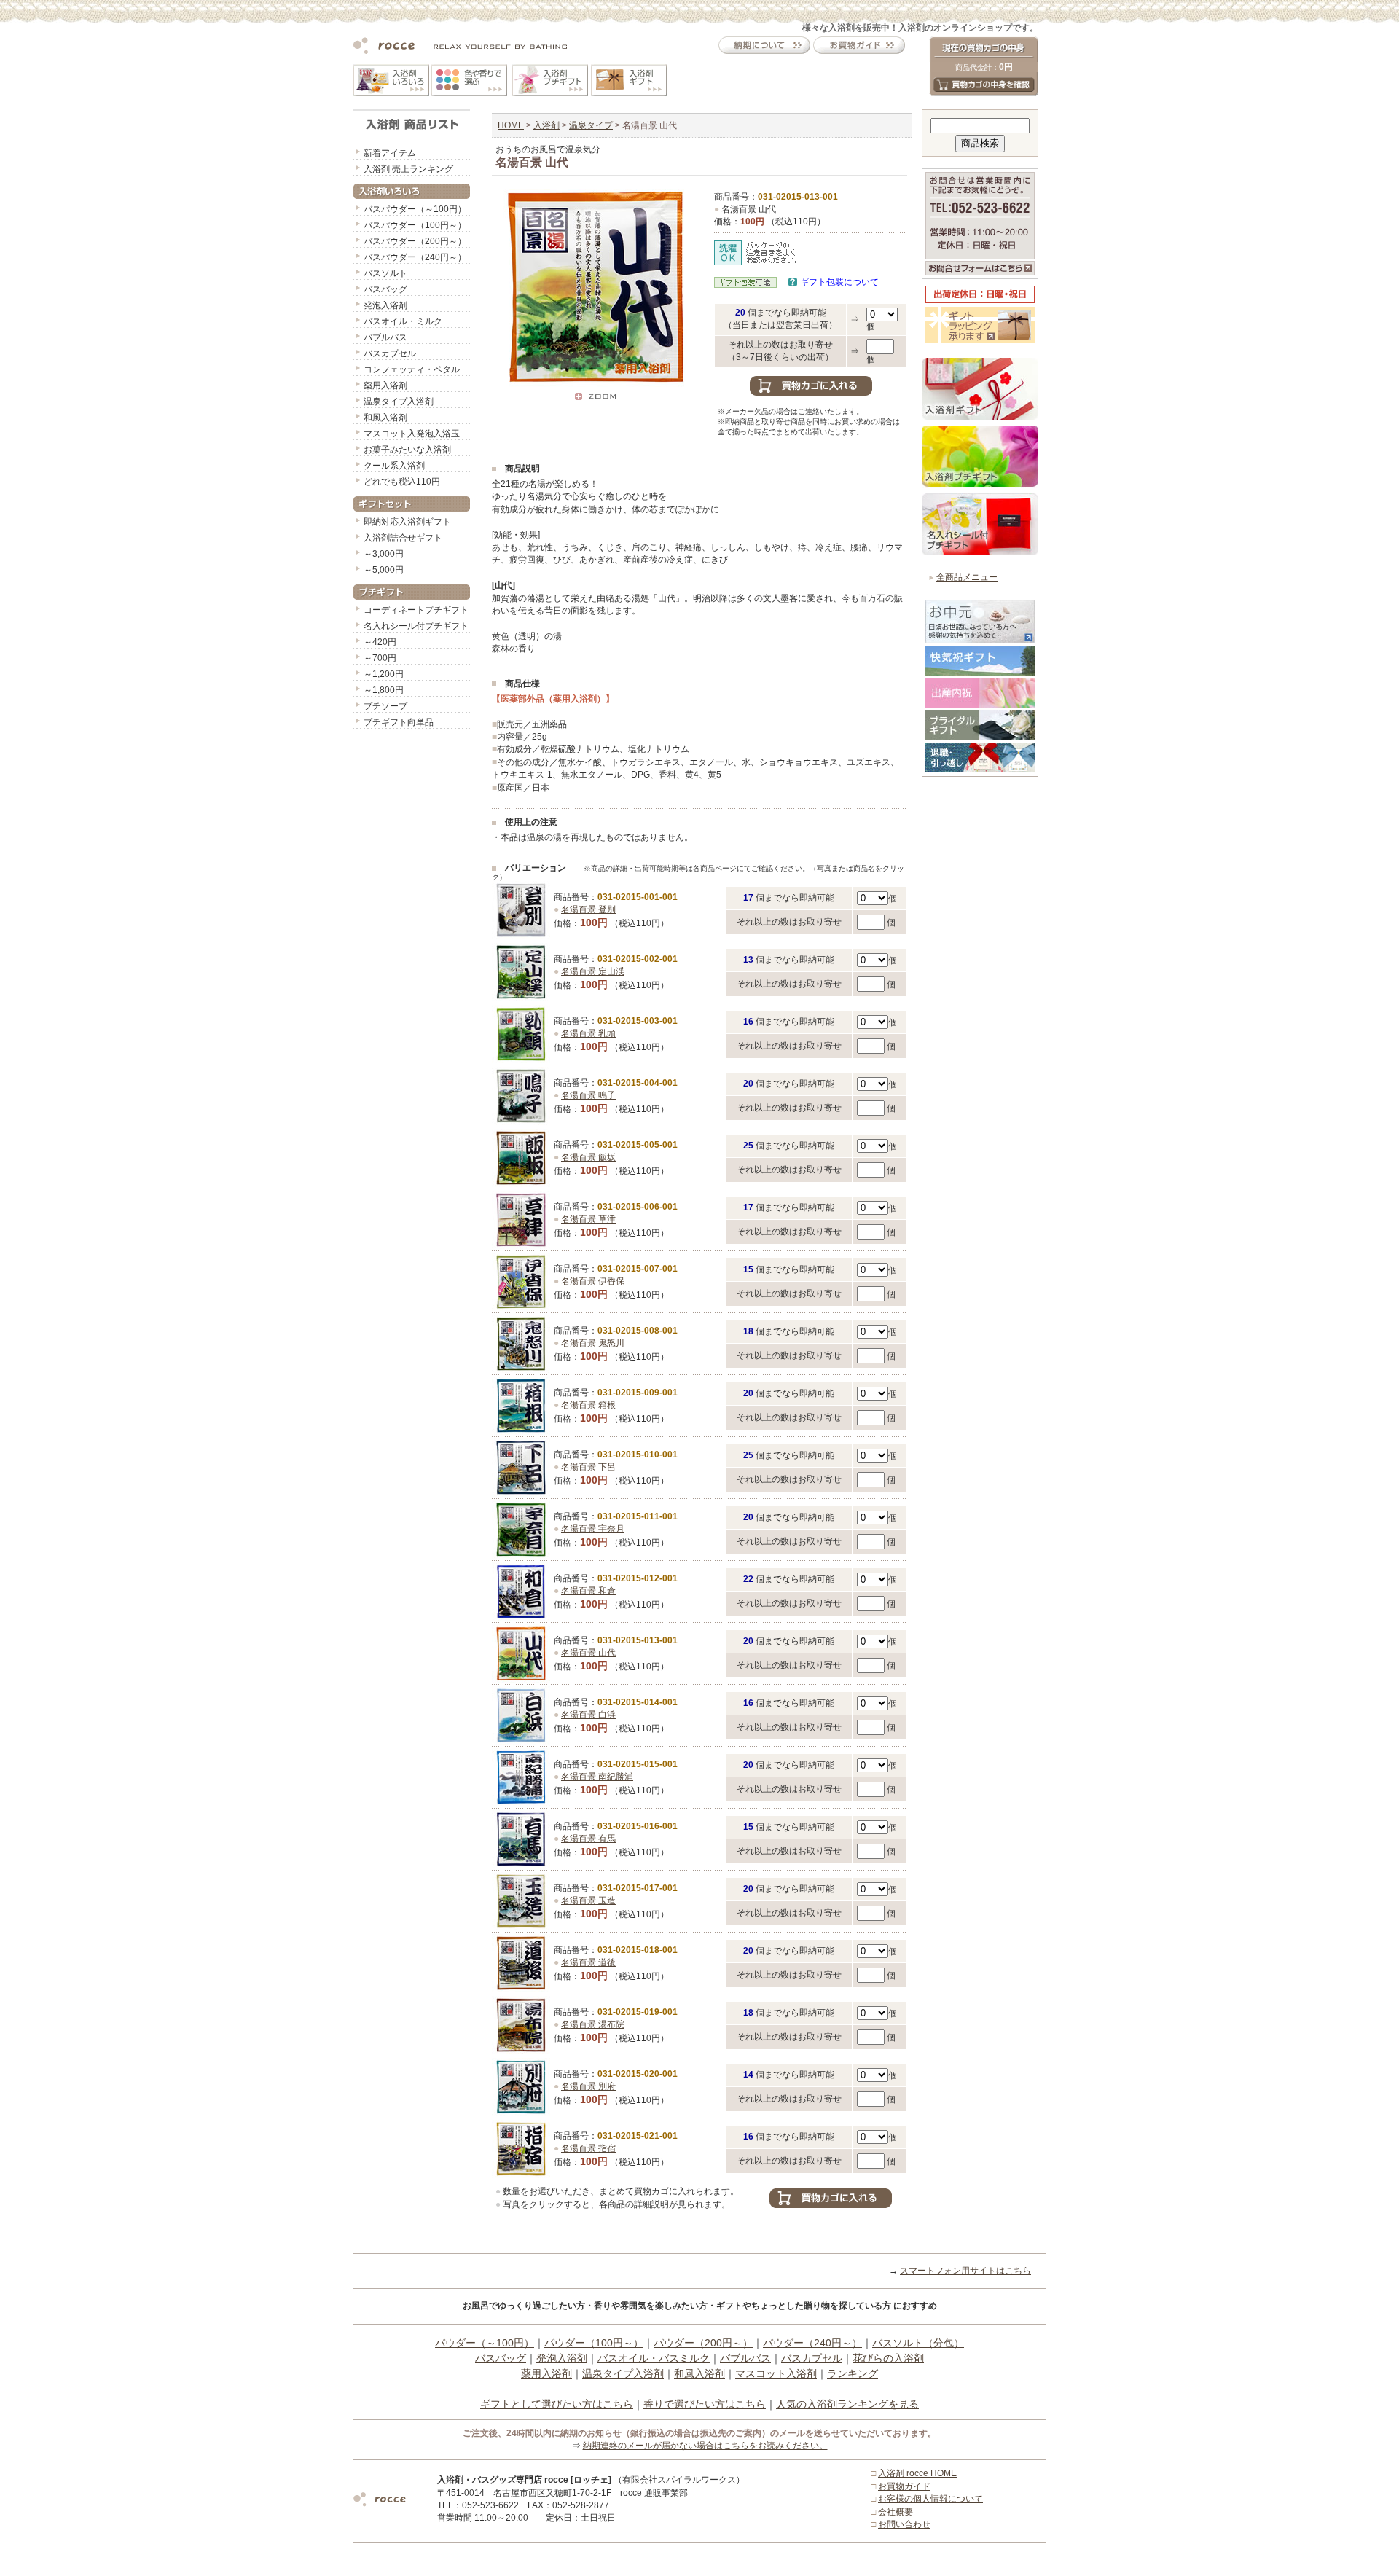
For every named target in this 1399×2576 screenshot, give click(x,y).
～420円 (380, 642)
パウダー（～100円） (485, 2343)
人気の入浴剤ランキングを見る (847, 2404)
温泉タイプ (591, 125)
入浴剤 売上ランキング (408, 169)
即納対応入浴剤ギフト (407, 522)
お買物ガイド (904, 2486)
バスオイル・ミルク (403, 321)
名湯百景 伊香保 (593, 1281)
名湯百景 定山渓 (593, 971)
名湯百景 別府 (588, 2086)
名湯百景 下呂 (588, 1467)
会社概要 (896, 2512)
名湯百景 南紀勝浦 (597, 1777)
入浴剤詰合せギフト (403, 538)
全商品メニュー (967, 577)
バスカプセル (390, 353)
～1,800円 (384, 690)
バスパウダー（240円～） (415, 257)
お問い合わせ (904, 2524)
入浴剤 (546, 125)
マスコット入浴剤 (776, 2373)
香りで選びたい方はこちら (705, 2404)
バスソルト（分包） (918, 2343)
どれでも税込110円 (402, 482)
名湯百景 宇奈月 (593, 1529)
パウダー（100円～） (594, 2343)
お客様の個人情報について (930, 2499)
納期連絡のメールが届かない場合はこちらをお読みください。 (705, 2446)
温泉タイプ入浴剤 (399, 402)
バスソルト (385, 273)
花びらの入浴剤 (888, 2358)
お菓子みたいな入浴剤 (407, 450)
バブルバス (385, 337)
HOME (511, 125)
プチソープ (385, 706)
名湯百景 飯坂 (588, 1157)
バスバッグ (385, 289)
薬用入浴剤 (385, 385)
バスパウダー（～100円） (415, 209)
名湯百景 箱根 (588, 1405)
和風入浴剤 (385, 418)
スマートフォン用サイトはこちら (965, 2271)
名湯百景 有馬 (588, 1839)
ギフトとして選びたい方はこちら (557, 2404)
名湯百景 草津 (588, 1219)
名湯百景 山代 (588, 1653)
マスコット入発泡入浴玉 (412, 434)
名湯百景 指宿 (588, 2148)
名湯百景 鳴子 (588, 1095)
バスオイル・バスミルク (654, 2358)
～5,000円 (384, 570)
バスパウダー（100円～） (415, 225)
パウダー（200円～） (703, 2343)
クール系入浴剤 (394, 466)
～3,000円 (384, 554)
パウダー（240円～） (812, 2343)
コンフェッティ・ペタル (412, 369)
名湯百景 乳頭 (588, 1033)
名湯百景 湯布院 (593, 2024)
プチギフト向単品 (399, 722)
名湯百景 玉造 (588, 1900)
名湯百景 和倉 (588, 1591)
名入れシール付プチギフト (416, 626)
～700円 (380, 658)
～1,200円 (384, 674)
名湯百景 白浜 (588, 1715)
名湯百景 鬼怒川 (593, 1343)
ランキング (853, 2373)
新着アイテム (390, 153)
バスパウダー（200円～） (415, 241)
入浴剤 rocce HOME (917, 2473)
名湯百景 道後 (588, 1962)
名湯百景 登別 (588, 909)
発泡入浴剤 (385, 305)
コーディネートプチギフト (416, 610)
